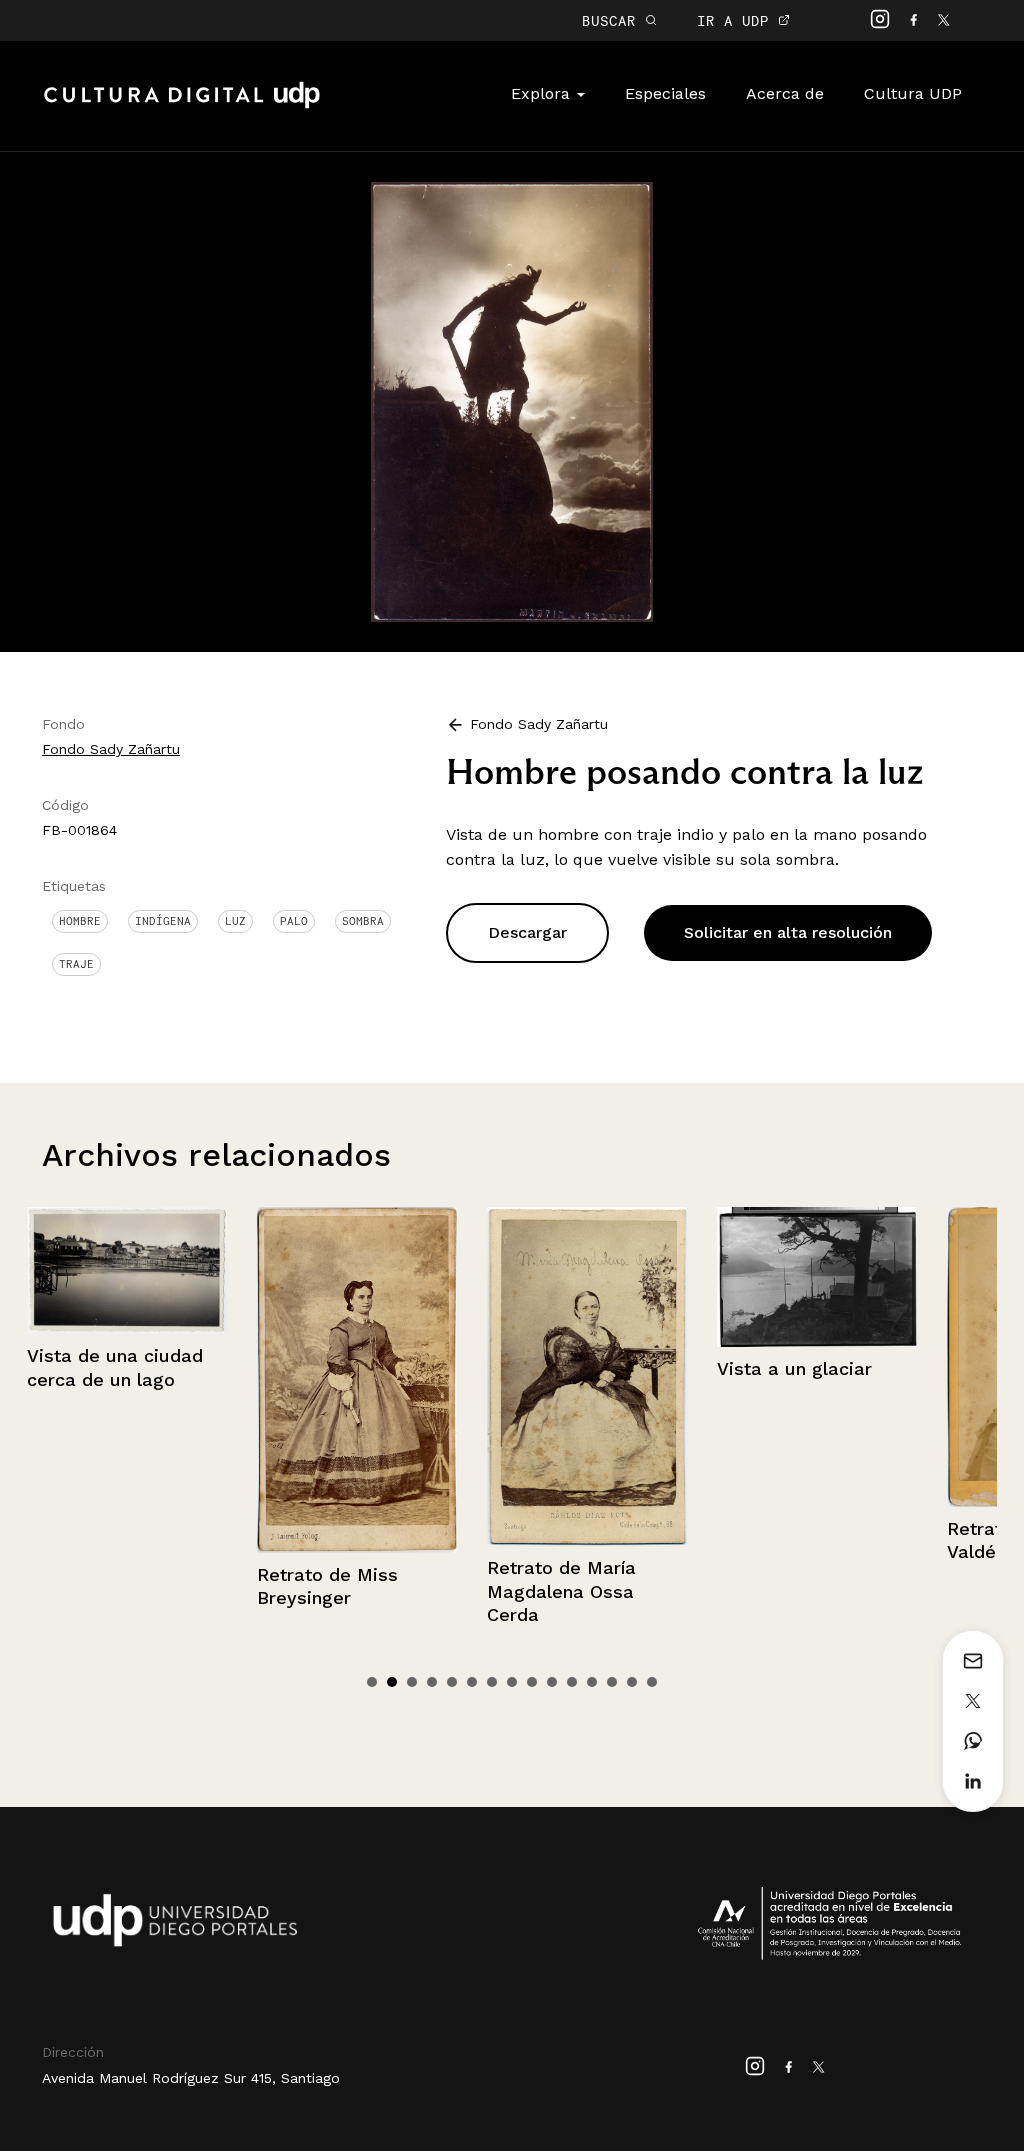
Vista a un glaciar (726, 1368)
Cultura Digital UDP (182, 106)
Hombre (80, 921)
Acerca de (785, 93)
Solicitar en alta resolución (788, 932)
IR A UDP (737, 20)
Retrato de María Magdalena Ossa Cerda (493, 1591)
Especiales (665, 93)
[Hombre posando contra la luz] (511, 400)
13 (612, 1682)
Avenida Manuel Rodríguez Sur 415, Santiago (191, 2078)
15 (652, 1682)
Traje (76, 964)
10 (552, 1682)
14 (632, 1682)
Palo (294, 921)
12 (592, 1682)
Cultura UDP (913, 93)
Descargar (527, 932)
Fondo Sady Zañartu (111, 749)
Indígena (163, 921)
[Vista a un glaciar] (749, 1277)
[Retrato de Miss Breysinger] (289, 1379)
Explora (543, 93)
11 (572, 1682)
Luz (235, 921)
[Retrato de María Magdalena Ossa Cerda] (519, 1376)
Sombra (363, 921)
